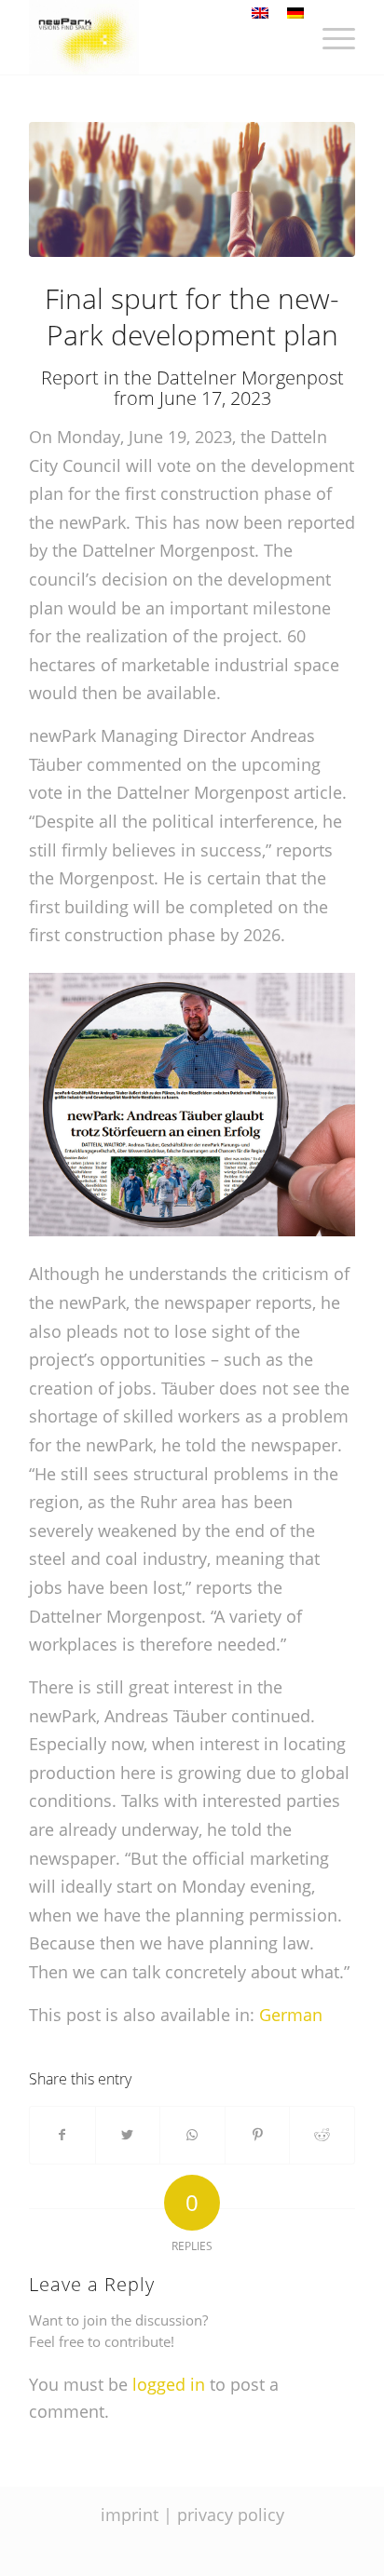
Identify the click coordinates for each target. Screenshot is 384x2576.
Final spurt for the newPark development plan (192, 317)
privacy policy (231, 2515)
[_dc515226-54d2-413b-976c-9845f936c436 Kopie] (192, 189)
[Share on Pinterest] (258, 2135)
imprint (130, 2515)
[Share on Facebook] (62, 2135)
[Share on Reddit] (322, 2135)
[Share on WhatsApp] (192, 2135)
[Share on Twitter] (128, 2135)
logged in (169, 2384)
